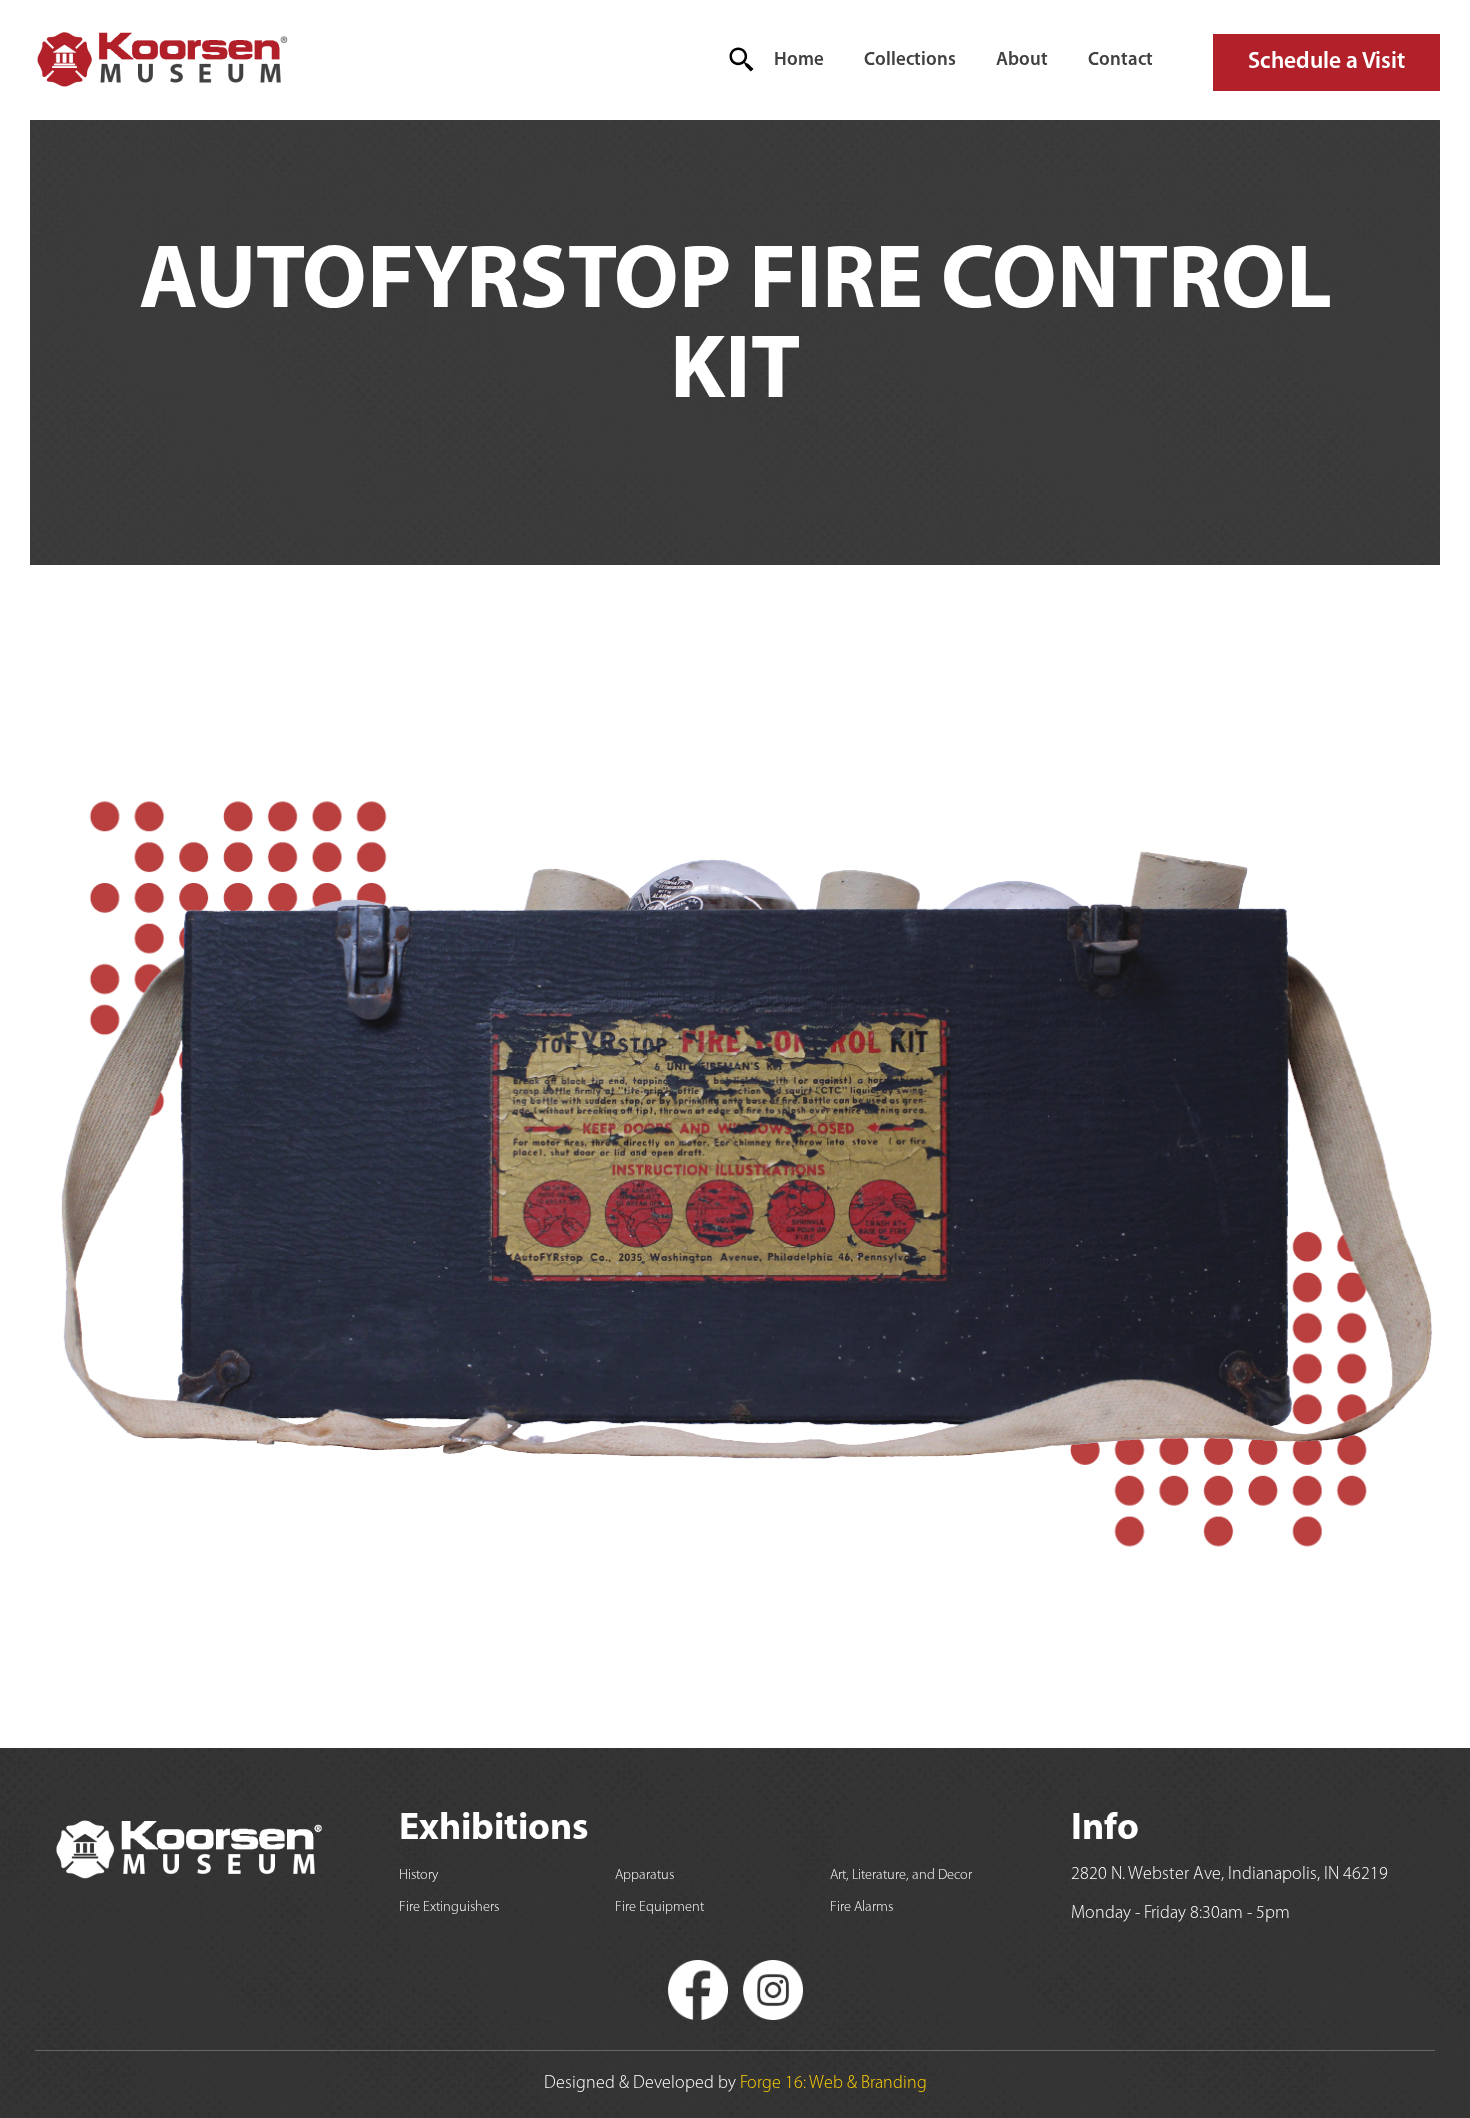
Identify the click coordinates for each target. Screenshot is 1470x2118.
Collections (910, 60)
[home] (160, 60)
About (1022, 60)
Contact (1120, 60)
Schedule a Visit (1326, 62)
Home (799, 60)
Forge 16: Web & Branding (833, 2084)
